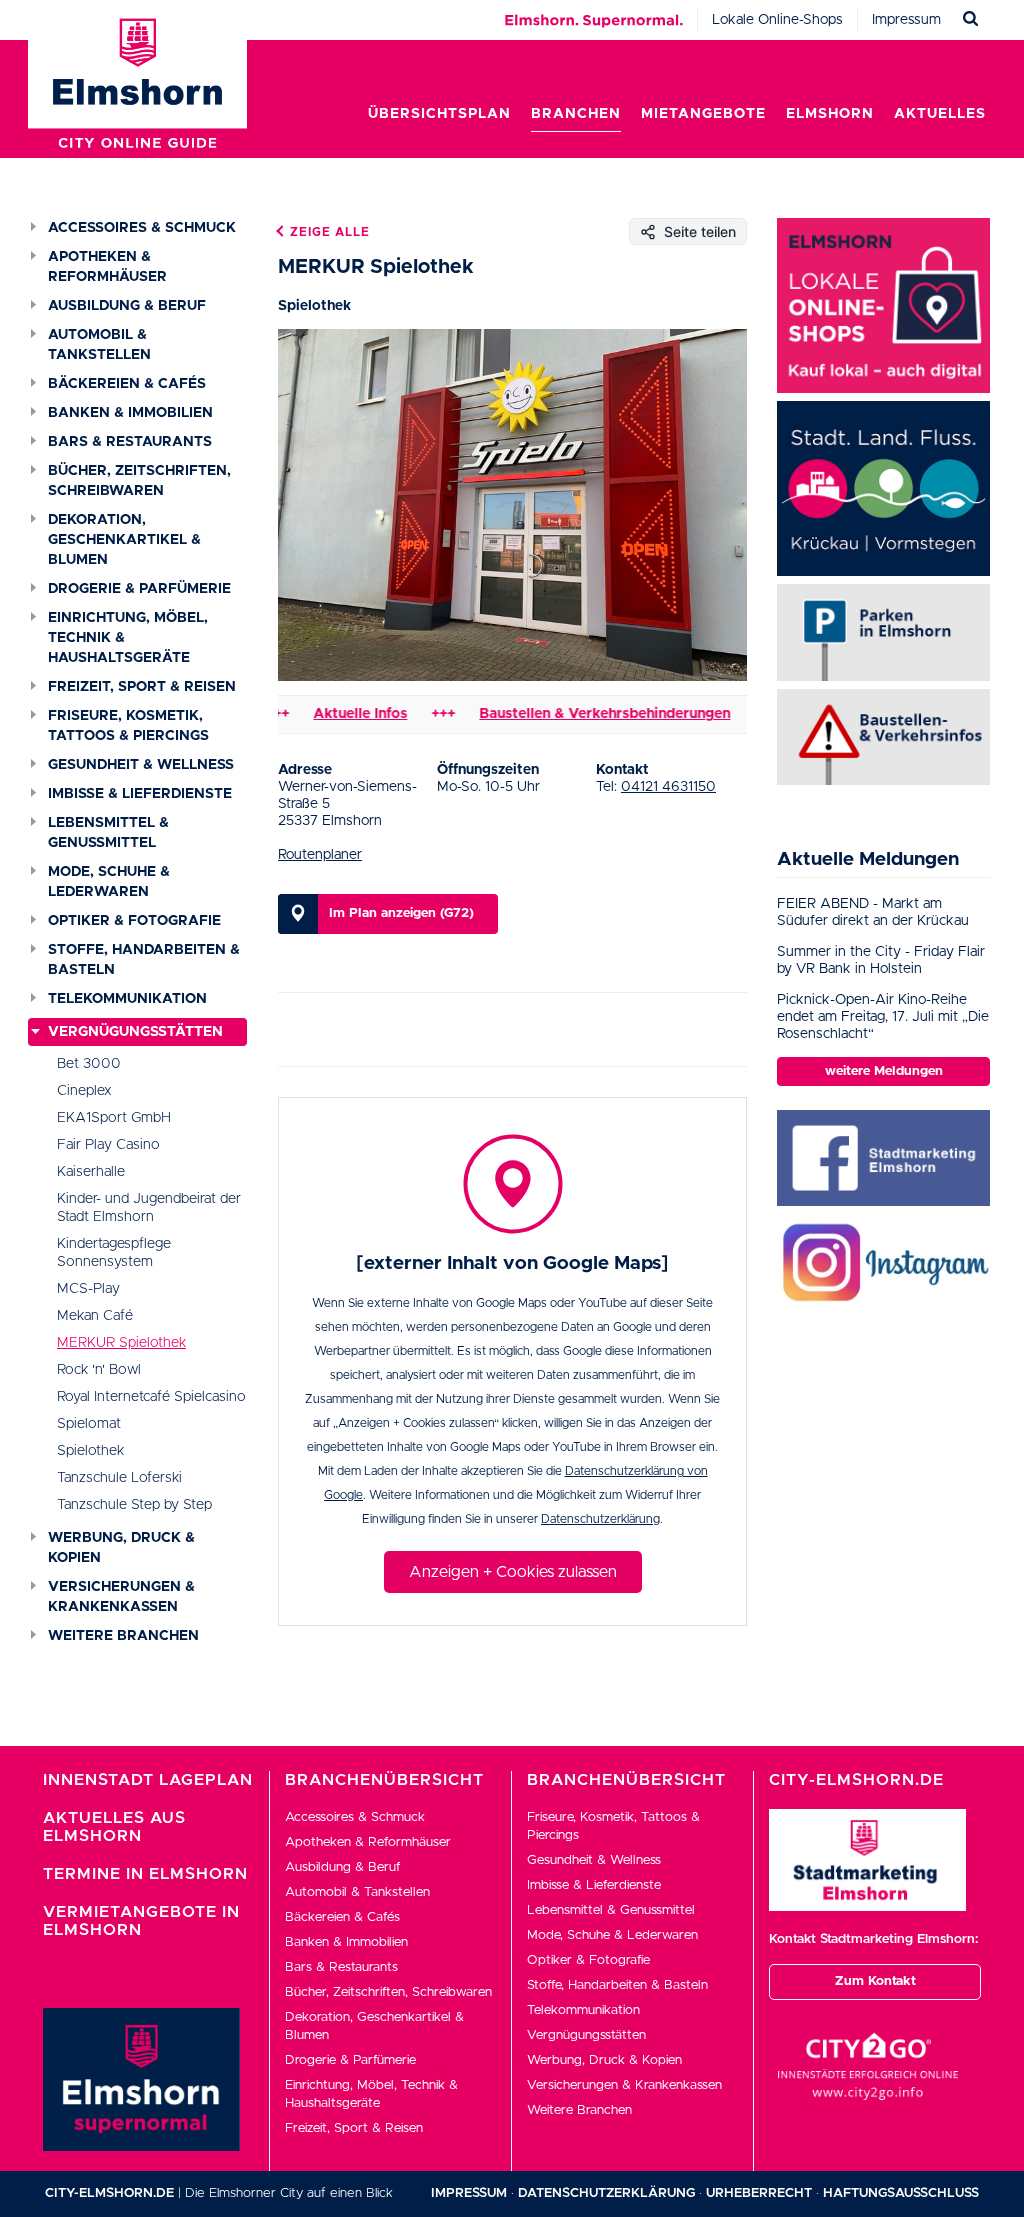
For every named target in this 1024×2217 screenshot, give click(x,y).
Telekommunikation (127, 999)
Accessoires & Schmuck (142, 228)
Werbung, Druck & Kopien (121, 1548)
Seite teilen (700, 231)
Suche (971, 19)
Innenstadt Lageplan (148, 1780)
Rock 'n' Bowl (99, 1370)
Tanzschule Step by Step (134, 1505)
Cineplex (84, 1091)
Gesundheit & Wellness (141, 765)
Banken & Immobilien (130, 413)
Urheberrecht (759, 2193)
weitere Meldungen (884, 1071)
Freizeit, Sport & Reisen (142, 687)
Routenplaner (320, 855)
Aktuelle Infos (321, 714)
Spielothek (90, 1451)
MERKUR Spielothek (121, 1343)
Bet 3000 (89, 1064)
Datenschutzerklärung (600, 1519)
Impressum (906, 20)
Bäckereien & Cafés (127, 384)
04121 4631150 (668, 787)
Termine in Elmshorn (145, 1874)
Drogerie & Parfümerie (139, 589)
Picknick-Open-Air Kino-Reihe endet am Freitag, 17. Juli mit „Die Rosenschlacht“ (883, 1017)
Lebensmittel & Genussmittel (108, 833)
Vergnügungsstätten (135, 1032)
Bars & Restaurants (130, 442)
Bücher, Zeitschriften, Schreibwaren (139, 481)
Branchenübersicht (384, 1780)
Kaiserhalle (91, 1172)
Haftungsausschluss (901, 2193)
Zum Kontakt (875, 1981)
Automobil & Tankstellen (99, 345)
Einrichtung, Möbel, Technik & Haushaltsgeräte (128, 638)
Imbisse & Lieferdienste (140, 794)
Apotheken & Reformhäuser (107, 267)
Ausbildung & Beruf (127, 306)
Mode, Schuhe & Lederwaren (109, 882)
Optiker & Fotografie (134, 921)
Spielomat (89, 1424)
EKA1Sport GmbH (114, 1118)
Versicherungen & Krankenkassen (121, 1597)
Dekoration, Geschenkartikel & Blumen (124, 540)
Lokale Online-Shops (777, 20)
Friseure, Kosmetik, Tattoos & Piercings (128, 726)
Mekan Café (95, 1316)
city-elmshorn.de (109, 2193)
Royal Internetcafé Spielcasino (151, 1397)
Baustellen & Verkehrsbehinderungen (565, 714)
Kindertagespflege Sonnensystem (114, 1253)
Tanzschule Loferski (119, 1478)
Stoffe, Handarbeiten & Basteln (144, 960)
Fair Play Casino (108, 1145)
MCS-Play (88, 1289)
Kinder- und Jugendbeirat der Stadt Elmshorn (149, 1208)
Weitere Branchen (123, 1636)
